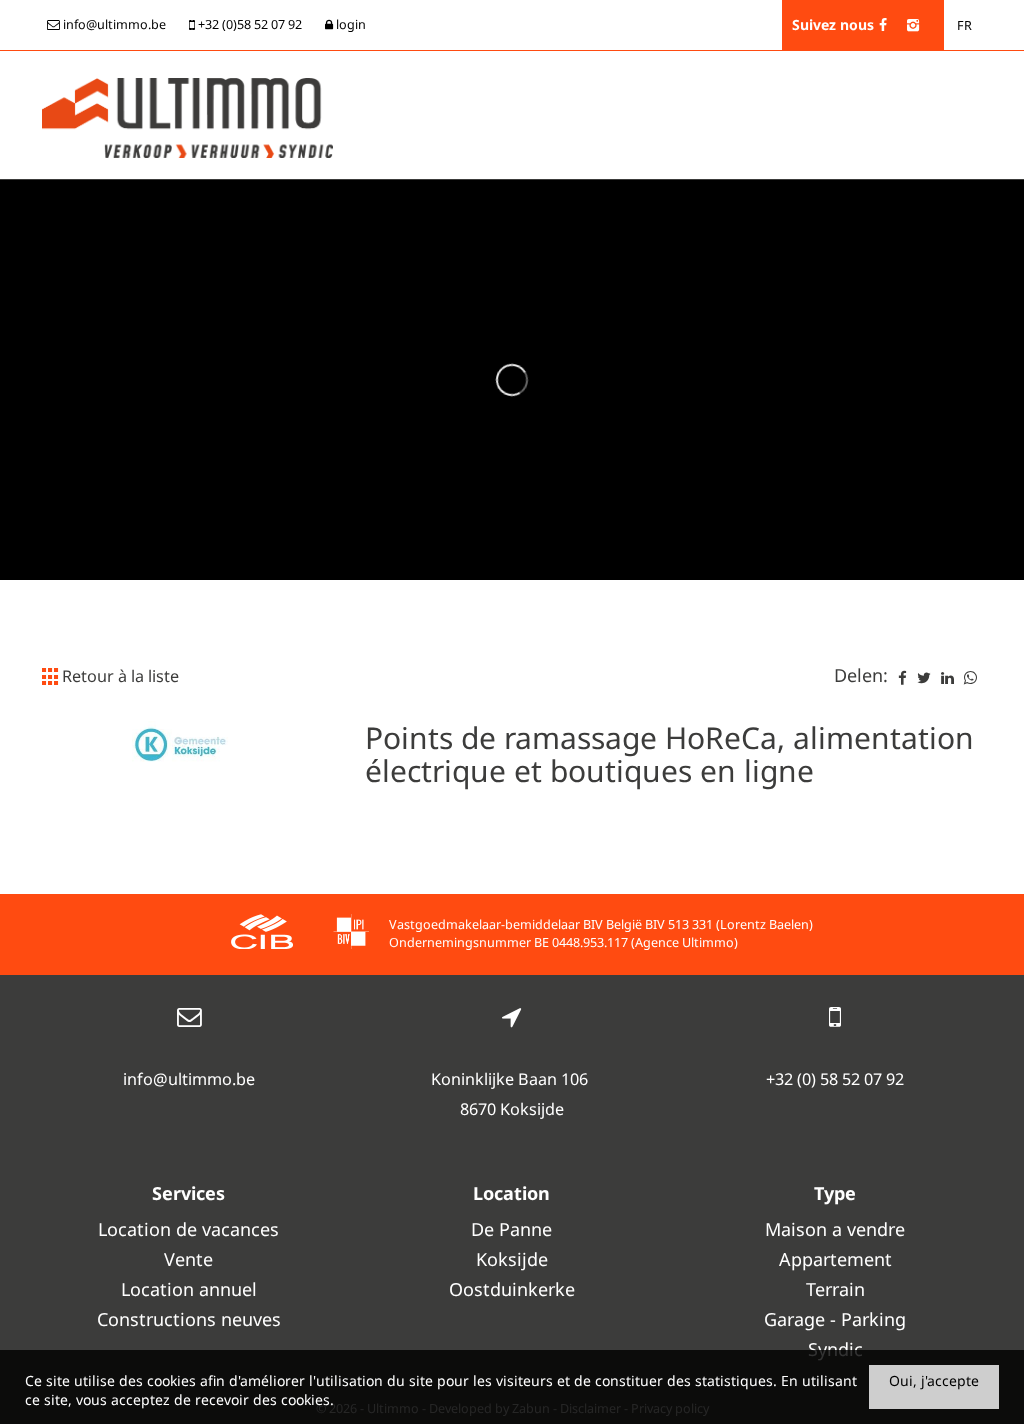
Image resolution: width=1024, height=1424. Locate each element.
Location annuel (189, 1289)
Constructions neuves (676, 245)
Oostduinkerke (512, 1289)
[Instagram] (913, 24)
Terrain (835, 1289)
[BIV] (351, 934)
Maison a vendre (835, 1229)
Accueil (262, 245)
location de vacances (377, 245)
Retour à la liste (118, 676)
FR (964, 25)
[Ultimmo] (187, 116)
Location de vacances (188, 1229)
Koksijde (512, 1259)
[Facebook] (883, 24)
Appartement (835, 1259)
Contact (948, 245)
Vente (485, 245)
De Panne (511, 1229)
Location (551, 245)
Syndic (882, 245)
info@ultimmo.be (189, 1079)
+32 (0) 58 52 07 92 (835, 1079)
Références (807, 245)
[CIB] (262, 934)
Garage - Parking (835, 1319)
